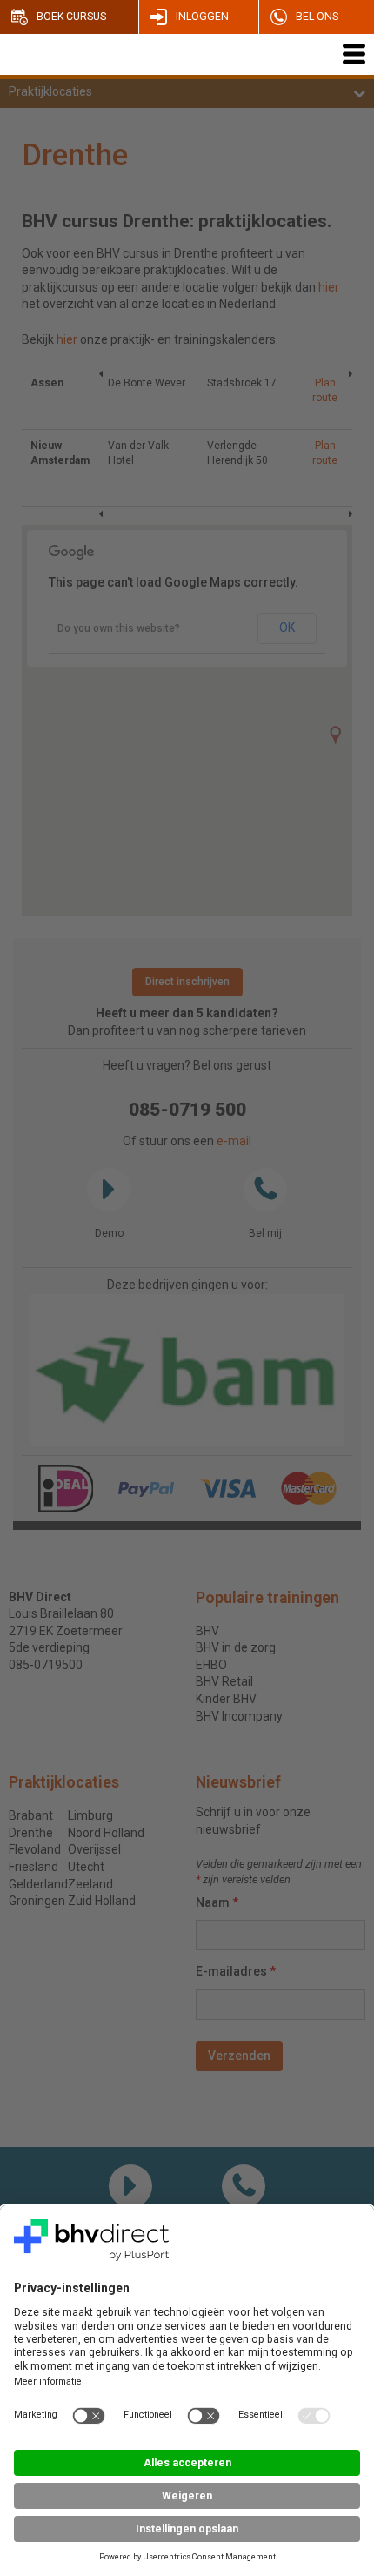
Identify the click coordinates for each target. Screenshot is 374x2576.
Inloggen (202, 17)
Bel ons (317, 17)
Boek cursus (71, 17)
